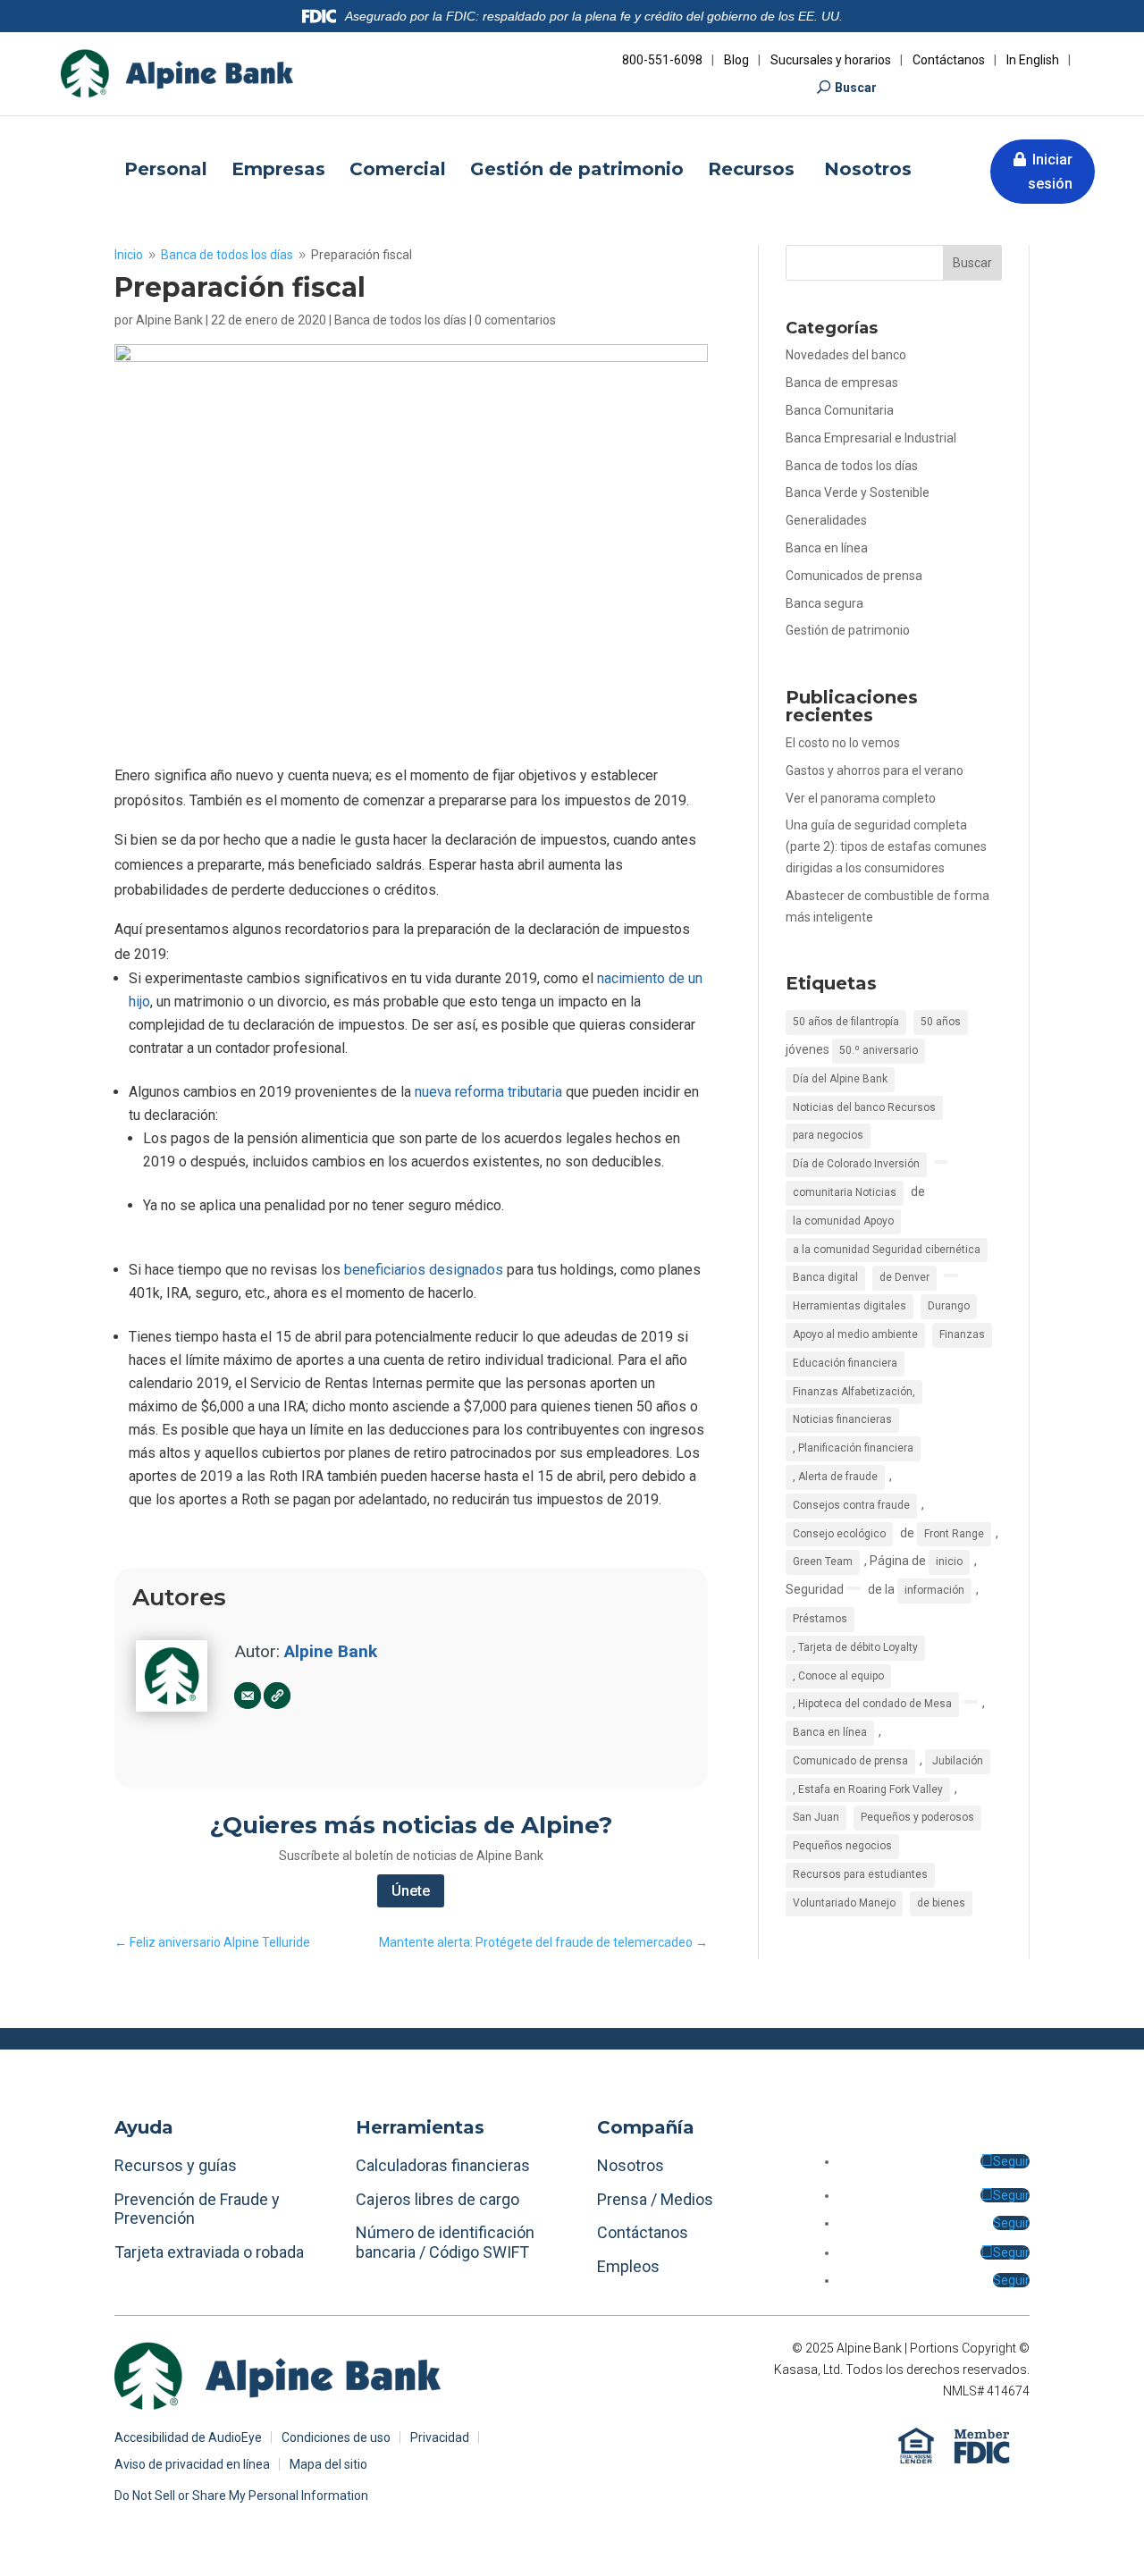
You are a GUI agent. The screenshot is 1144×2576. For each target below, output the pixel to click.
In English (1033, 60)
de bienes (941, 1903)
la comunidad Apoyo (843, 1221)
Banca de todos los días (400, 320)
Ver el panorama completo (861, 798)
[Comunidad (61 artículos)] (941, 1162)
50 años (941, 1022)
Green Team (823, 1562)
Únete (411, 1891)
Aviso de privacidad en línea (192, 2465)
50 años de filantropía (846, 1022)
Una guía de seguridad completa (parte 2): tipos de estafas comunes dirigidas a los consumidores (886, 846)
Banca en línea (827, 548)
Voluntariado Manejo (844, 1903)
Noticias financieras (842, 1419)
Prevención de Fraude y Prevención (197, 2209)
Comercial (398, 171)
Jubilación (958, 1761)
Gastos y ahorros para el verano (875, 770)
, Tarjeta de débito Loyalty (855, 1647)
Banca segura (824, 603)
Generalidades (826, 520)
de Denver (904, 1277)
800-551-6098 (662, 60)
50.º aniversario (879, 1050)
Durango (949, 1306)
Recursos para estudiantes (860, 1874)
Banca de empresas (842, 383)
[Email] (248, 1696)
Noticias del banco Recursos (864, 1107)
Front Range (954, 1534)
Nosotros (868, 171)
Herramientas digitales (850, 1306)
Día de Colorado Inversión (856, 1164)
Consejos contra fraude (851, 1505)
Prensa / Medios (655, 2199)
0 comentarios (515, 320)
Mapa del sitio (328, 2465)
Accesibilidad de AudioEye (188, 2438)
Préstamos (820, 1619)
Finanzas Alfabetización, (854, 1392)
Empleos (628, 2266)
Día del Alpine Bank (840, 1079)
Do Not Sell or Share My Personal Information (241, 2496)
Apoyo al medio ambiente (855, 1334)
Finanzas (962, 1334)
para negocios (828, 1135)
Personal (166, 171)
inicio (949, 1562)
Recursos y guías (176, 2165)
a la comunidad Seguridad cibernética (887, 1250)
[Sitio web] (277, 1696)
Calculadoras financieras (443, 2165)
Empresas (278, 171)
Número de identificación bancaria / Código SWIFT (445, 2242)
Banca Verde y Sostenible (858, 492)
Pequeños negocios (842, 1846)
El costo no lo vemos (843, 743)
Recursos (754, 171)
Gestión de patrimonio (577, 171)
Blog (736, 60)
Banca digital (825, 1277)
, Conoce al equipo (838, 1676)
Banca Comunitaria (840, 410)
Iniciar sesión (1050, 172)
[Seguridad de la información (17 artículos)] (854, 1588)
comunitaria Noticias (845, 1192)
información (934, 1590)
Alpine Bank (169, 320)
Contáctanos (949, 60)
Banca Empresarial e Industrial (871, 438)
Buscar (856, 88)
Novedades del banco (846, 355)
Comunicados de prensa (854, 576)
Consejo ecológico (839, 1534)
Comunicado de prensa (850, 1761)
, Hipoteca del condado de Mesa (872, 1704)
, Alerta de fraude (835, 1477)
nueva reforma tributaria (488, 1092)
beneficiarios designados (424, 1270)
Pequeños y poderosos (917, 1817)
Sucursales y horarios (831, 60)
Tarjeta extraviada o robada (209, 2252)
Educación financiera (845, 1363)
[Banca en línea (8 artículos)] (971, 1702)
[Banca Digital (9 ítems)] (951, 1275)
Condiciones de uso (336, 2438)
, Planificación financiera (853, 1448)
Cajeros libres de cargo (437, 2199)
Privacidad (440, 2438)
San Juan (816, 1817)
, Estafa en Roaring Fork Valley (868, 1789)
